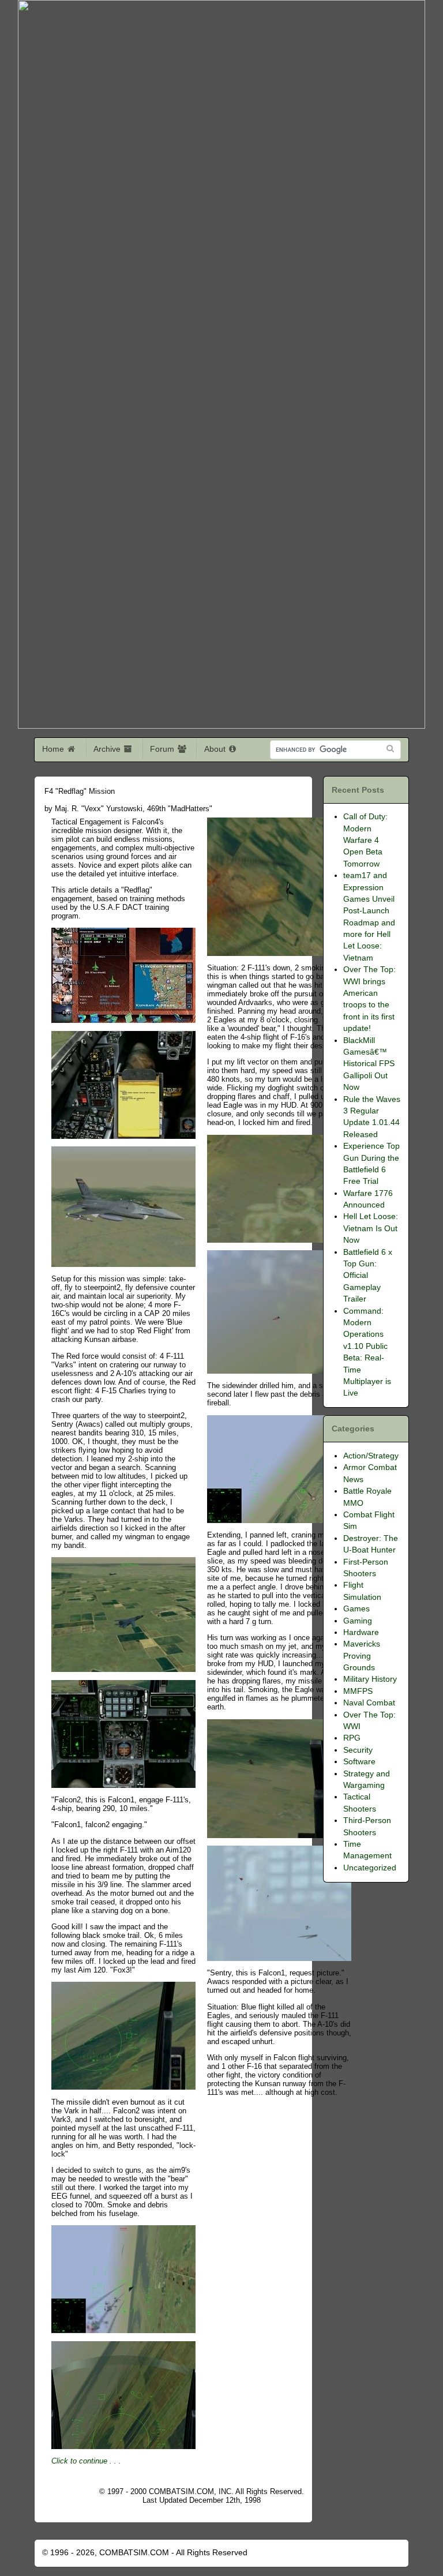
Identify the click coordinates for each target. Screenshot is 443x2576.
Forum (163, 749)
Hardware (361, 1632)
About (216, 749)
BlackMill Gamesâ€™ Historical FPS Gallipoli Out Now (369, 1064)
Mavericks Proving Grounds (362, 1656)
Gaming (358, 1621)
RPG (352, 1738)
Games (356, 1609)
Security (358, 1750)
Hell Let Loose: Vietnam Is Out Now (371, 1228)
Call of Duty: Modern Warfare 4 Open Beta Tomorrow (365, 840)
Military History (370, 1679)
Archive (108, 749)
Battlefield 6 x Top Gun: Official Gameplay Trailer (368, 1276)
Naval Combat (369, 1703)
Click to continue (79, 2461)
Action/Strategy (371, 1456)
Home (54, 749)
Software (359, 1762)
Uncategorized (370, 1868)
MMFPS (358, 1691)
